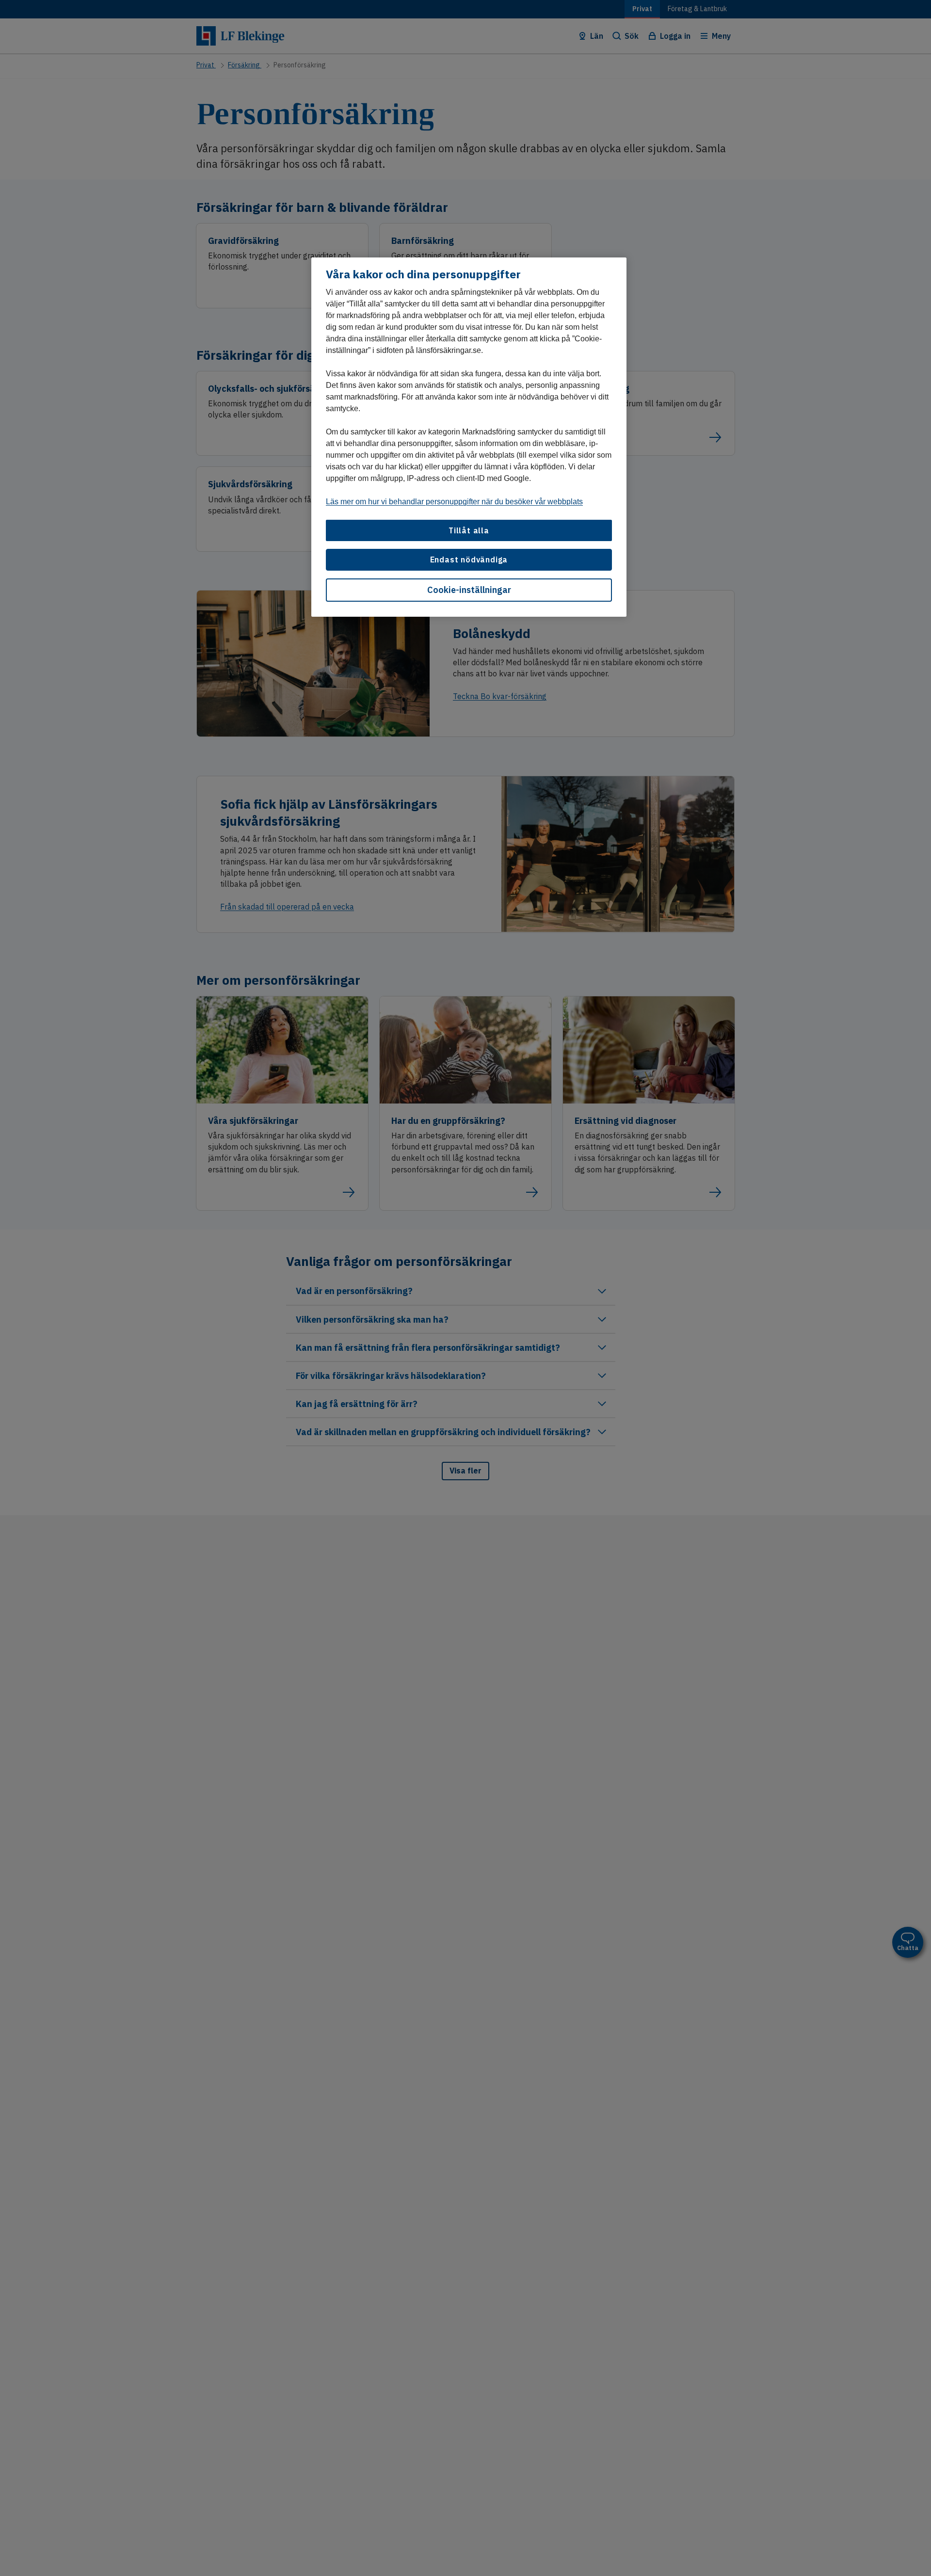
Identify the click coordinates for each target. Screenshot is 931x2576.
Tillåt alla (469, 530)
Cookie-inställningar (469, 590)
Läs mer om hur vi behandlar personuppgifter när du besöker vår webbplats (454, 502)
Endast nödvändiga (469, 560)
